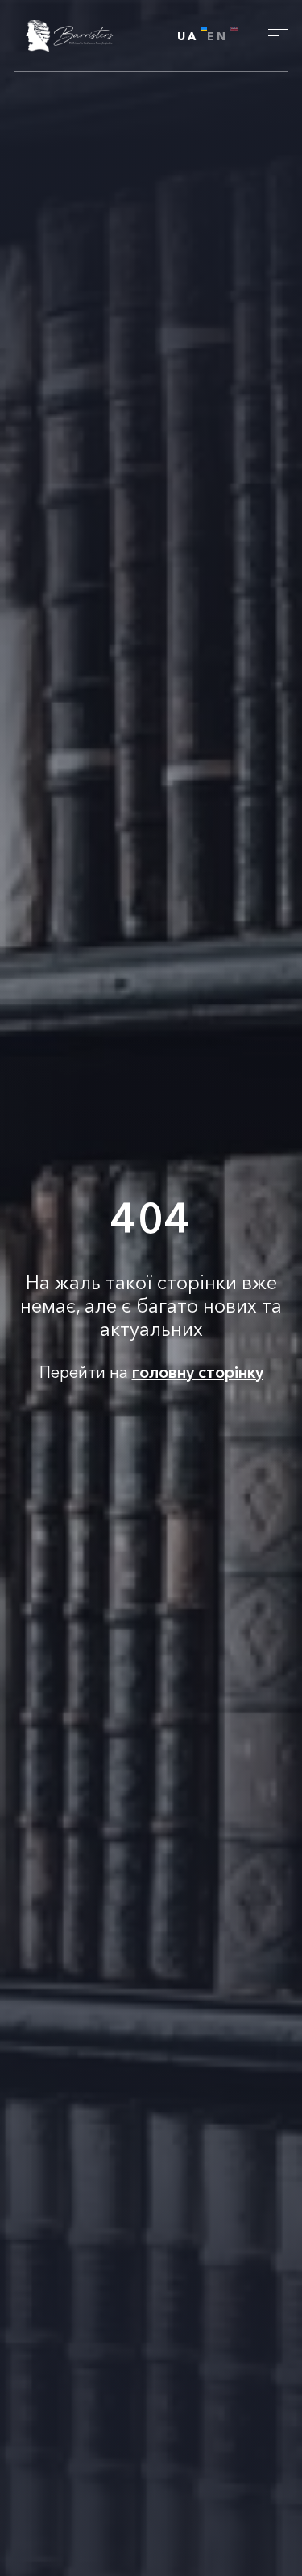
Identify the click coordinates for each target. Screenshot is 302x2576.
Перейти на (151, 1372)
